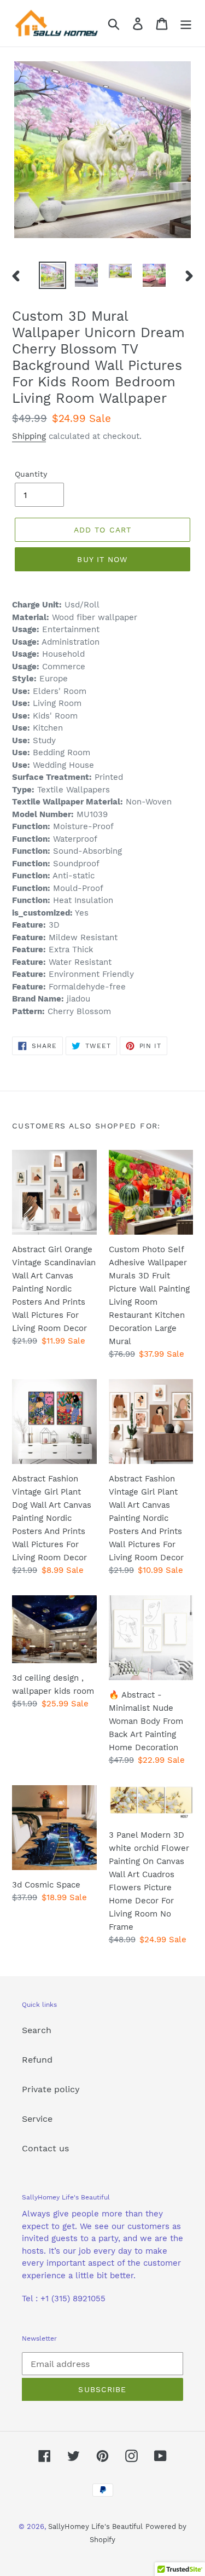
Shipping (29, 436)
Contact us (45, 2148)
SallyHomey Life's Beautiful (95, 2526)
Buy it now (102, 559)
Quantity (31, 474)
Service (37, 2119)
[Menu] (186, 23)
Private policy (51, 2089)
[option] (52, 275)
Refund (37, 2060)
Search (37, 2030)
